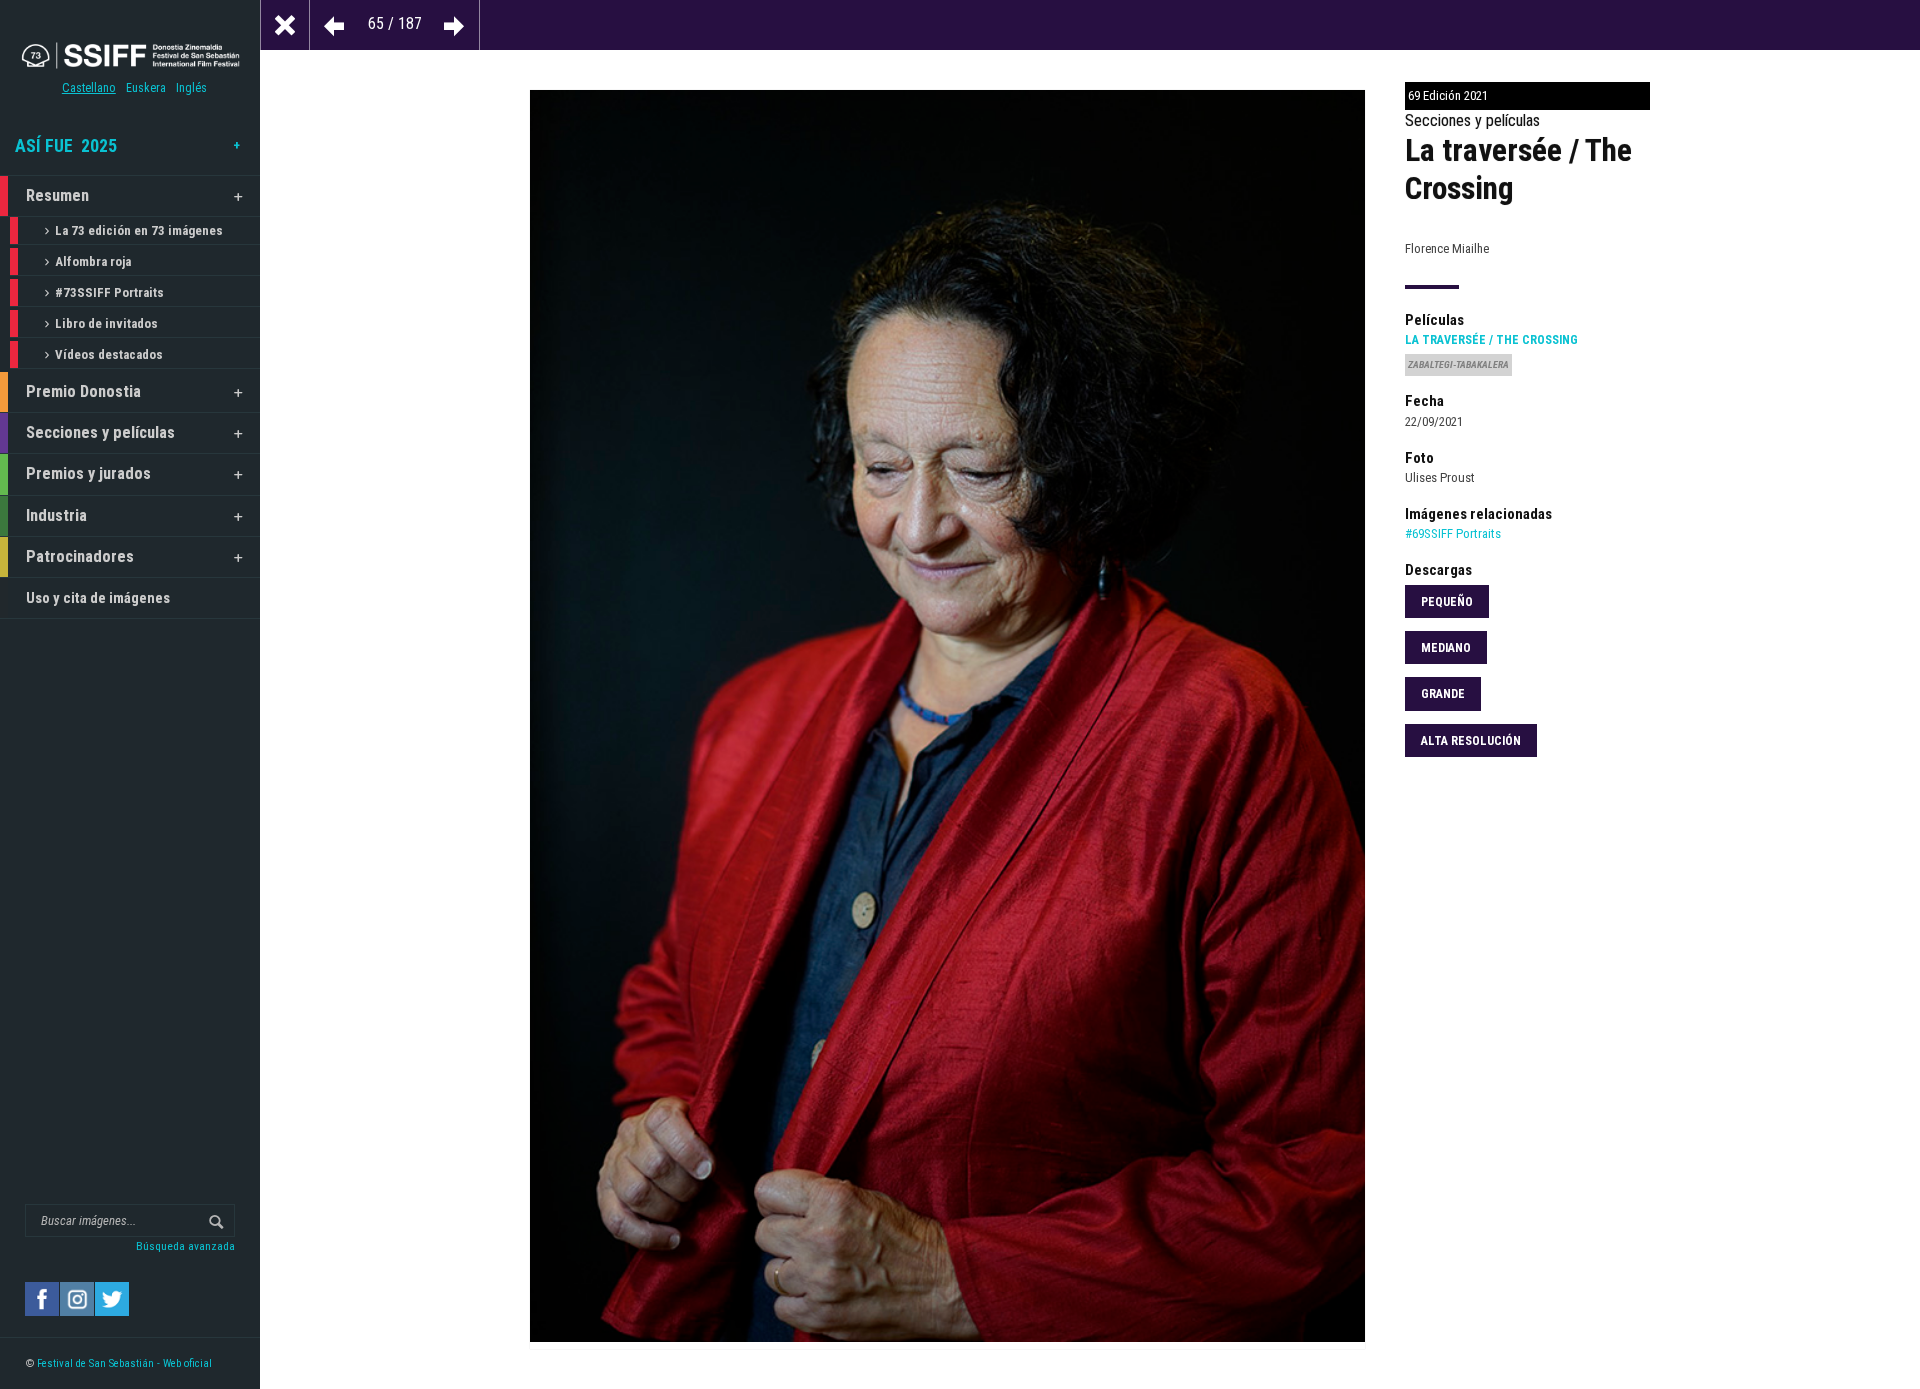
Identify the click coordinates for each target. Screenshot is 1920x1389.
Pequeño (1447, 602)
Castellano (89, 88)
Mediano (1446, 648)
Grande (1443, 694)
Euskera (146, 88)
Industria (56, 515)
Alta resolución (1471, 741)
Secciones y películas (100, 432)
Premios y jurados (88, 473)
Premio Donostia (83, 391)
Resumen (57, 195)
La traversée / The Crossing (1491, 340)
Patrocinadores (80, 556)
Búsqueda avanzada (185, 1246)
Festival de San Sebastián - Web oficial (124, 1363)
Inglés (191, 88)
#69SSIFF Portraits (1453, 533)
